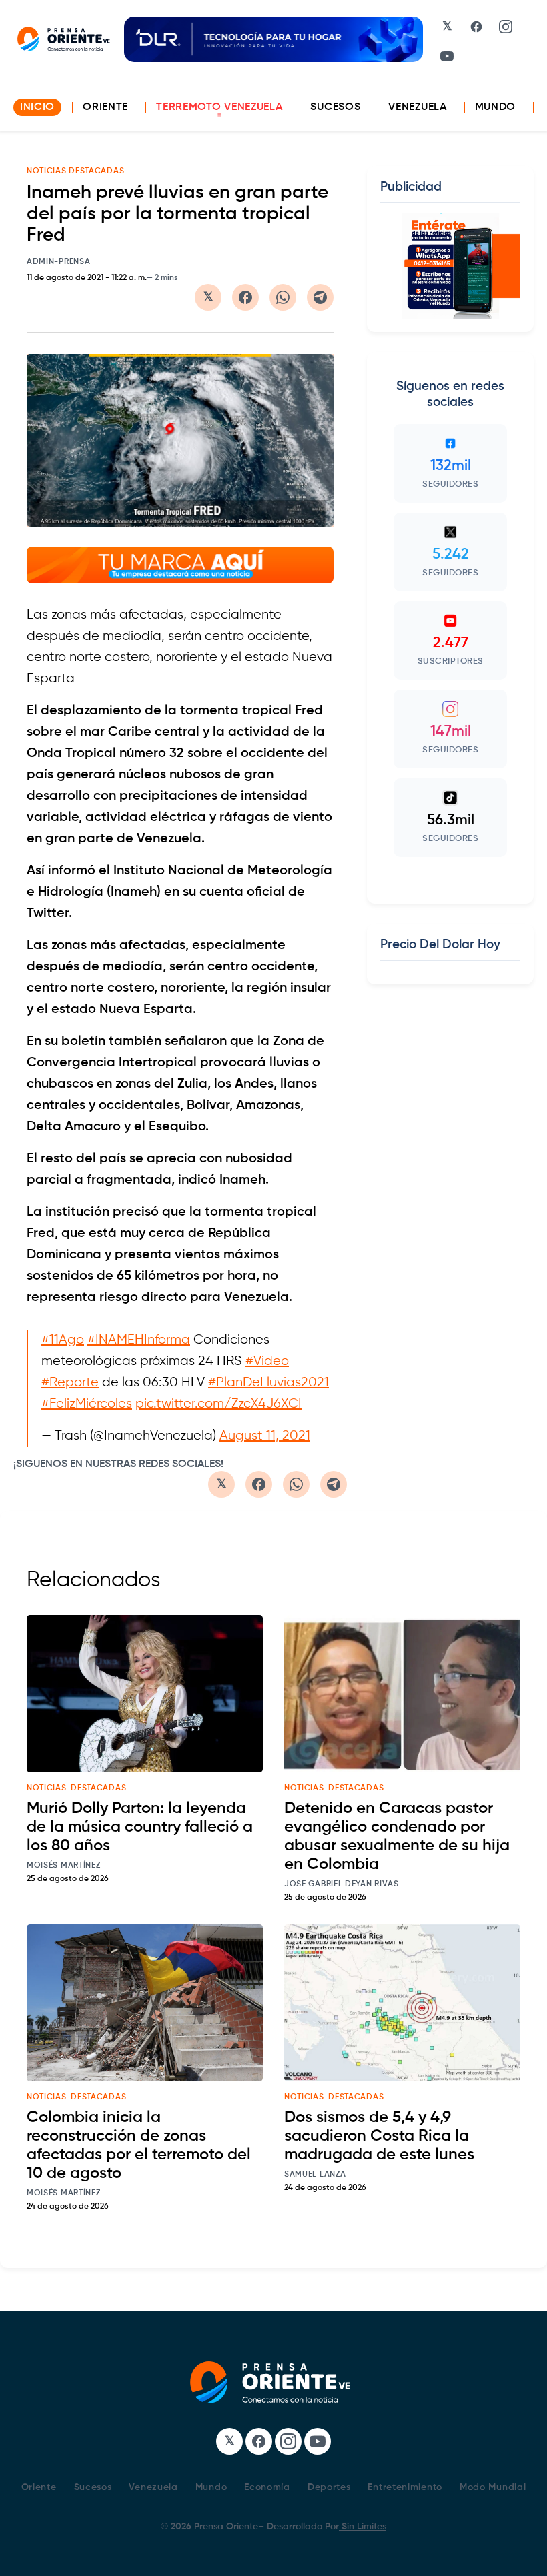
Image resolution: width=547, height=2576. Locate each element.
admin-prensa (58, 262)
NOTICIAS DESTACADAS (75, 171)
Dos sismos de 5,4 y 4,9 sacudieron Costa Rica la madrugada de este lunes (379, 2136)
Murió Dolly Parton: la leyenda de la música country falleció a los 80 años (140, 1827)
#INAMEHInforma (139, 1340)
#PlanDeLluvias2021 (268, 1383)
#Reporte (70, 1383)
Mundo (496, 107)
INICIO (37, 107)
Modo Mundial (493, 2487)
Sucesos (335, 107)
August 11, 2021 (265, 1436)
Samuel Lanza (315, 2175)
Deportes (329, 2487)
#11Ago (63, 1340)
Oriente (105, 107)
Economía (267, 2487)
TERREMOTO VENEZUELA (219, 107)
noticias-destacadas (76, 1788)
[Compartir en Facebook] (245, 297)
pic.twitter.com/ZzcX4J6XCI (218, 1404)
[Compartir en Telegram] (320, 297)
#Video (267, 1361)
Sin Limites (363, 2527)
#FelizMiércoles (87, 1404)
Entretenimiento (405, 2487)
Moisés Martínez (64, 1866)
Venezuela (417, 107)
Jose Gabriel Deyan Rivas (342, 1884)
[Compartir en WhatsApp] (283, 297)
